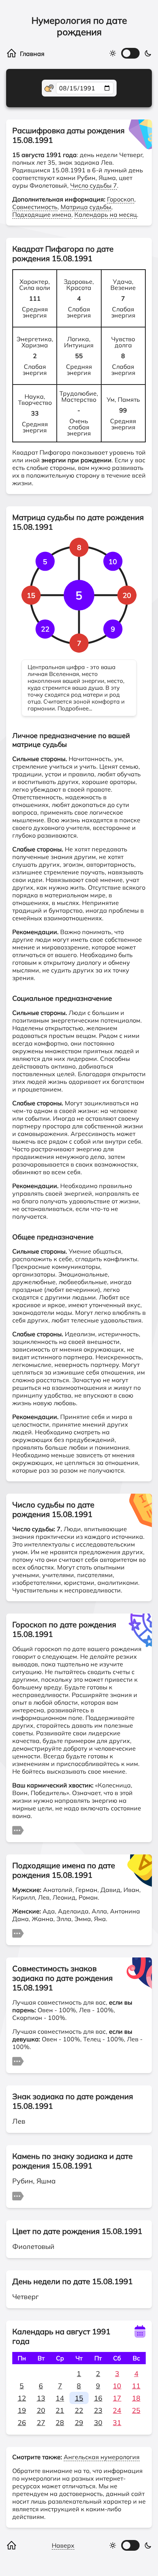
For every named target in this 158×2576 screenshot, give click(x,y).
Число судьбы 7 (94, 185)
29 (79, 2423)
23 (98, 2410)
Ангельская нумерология (102, 2457)
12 (22, 2398)
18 (136, 2398)
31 (117, 2423)
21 (60, 2410)
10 (117, 2386)
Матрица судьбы (86, 207)
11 (136, 2386)
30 (98, 2423)
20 (41, 2410)
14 (60, 2398)
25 (136, 2410)
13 (41, 2398)
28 (60, 2423)
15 (79, 2398)
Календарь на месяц (106, 214)
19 (22, 2410)
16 (98, 2398)
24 (117, 2410)
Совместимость (35, 207)
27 (41, 2423)
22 (79, 2410)
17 (117, 2398)
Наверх (63, 2545)
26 (22, 2423)
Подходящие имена (42, 214)
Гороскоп (121, 199)
